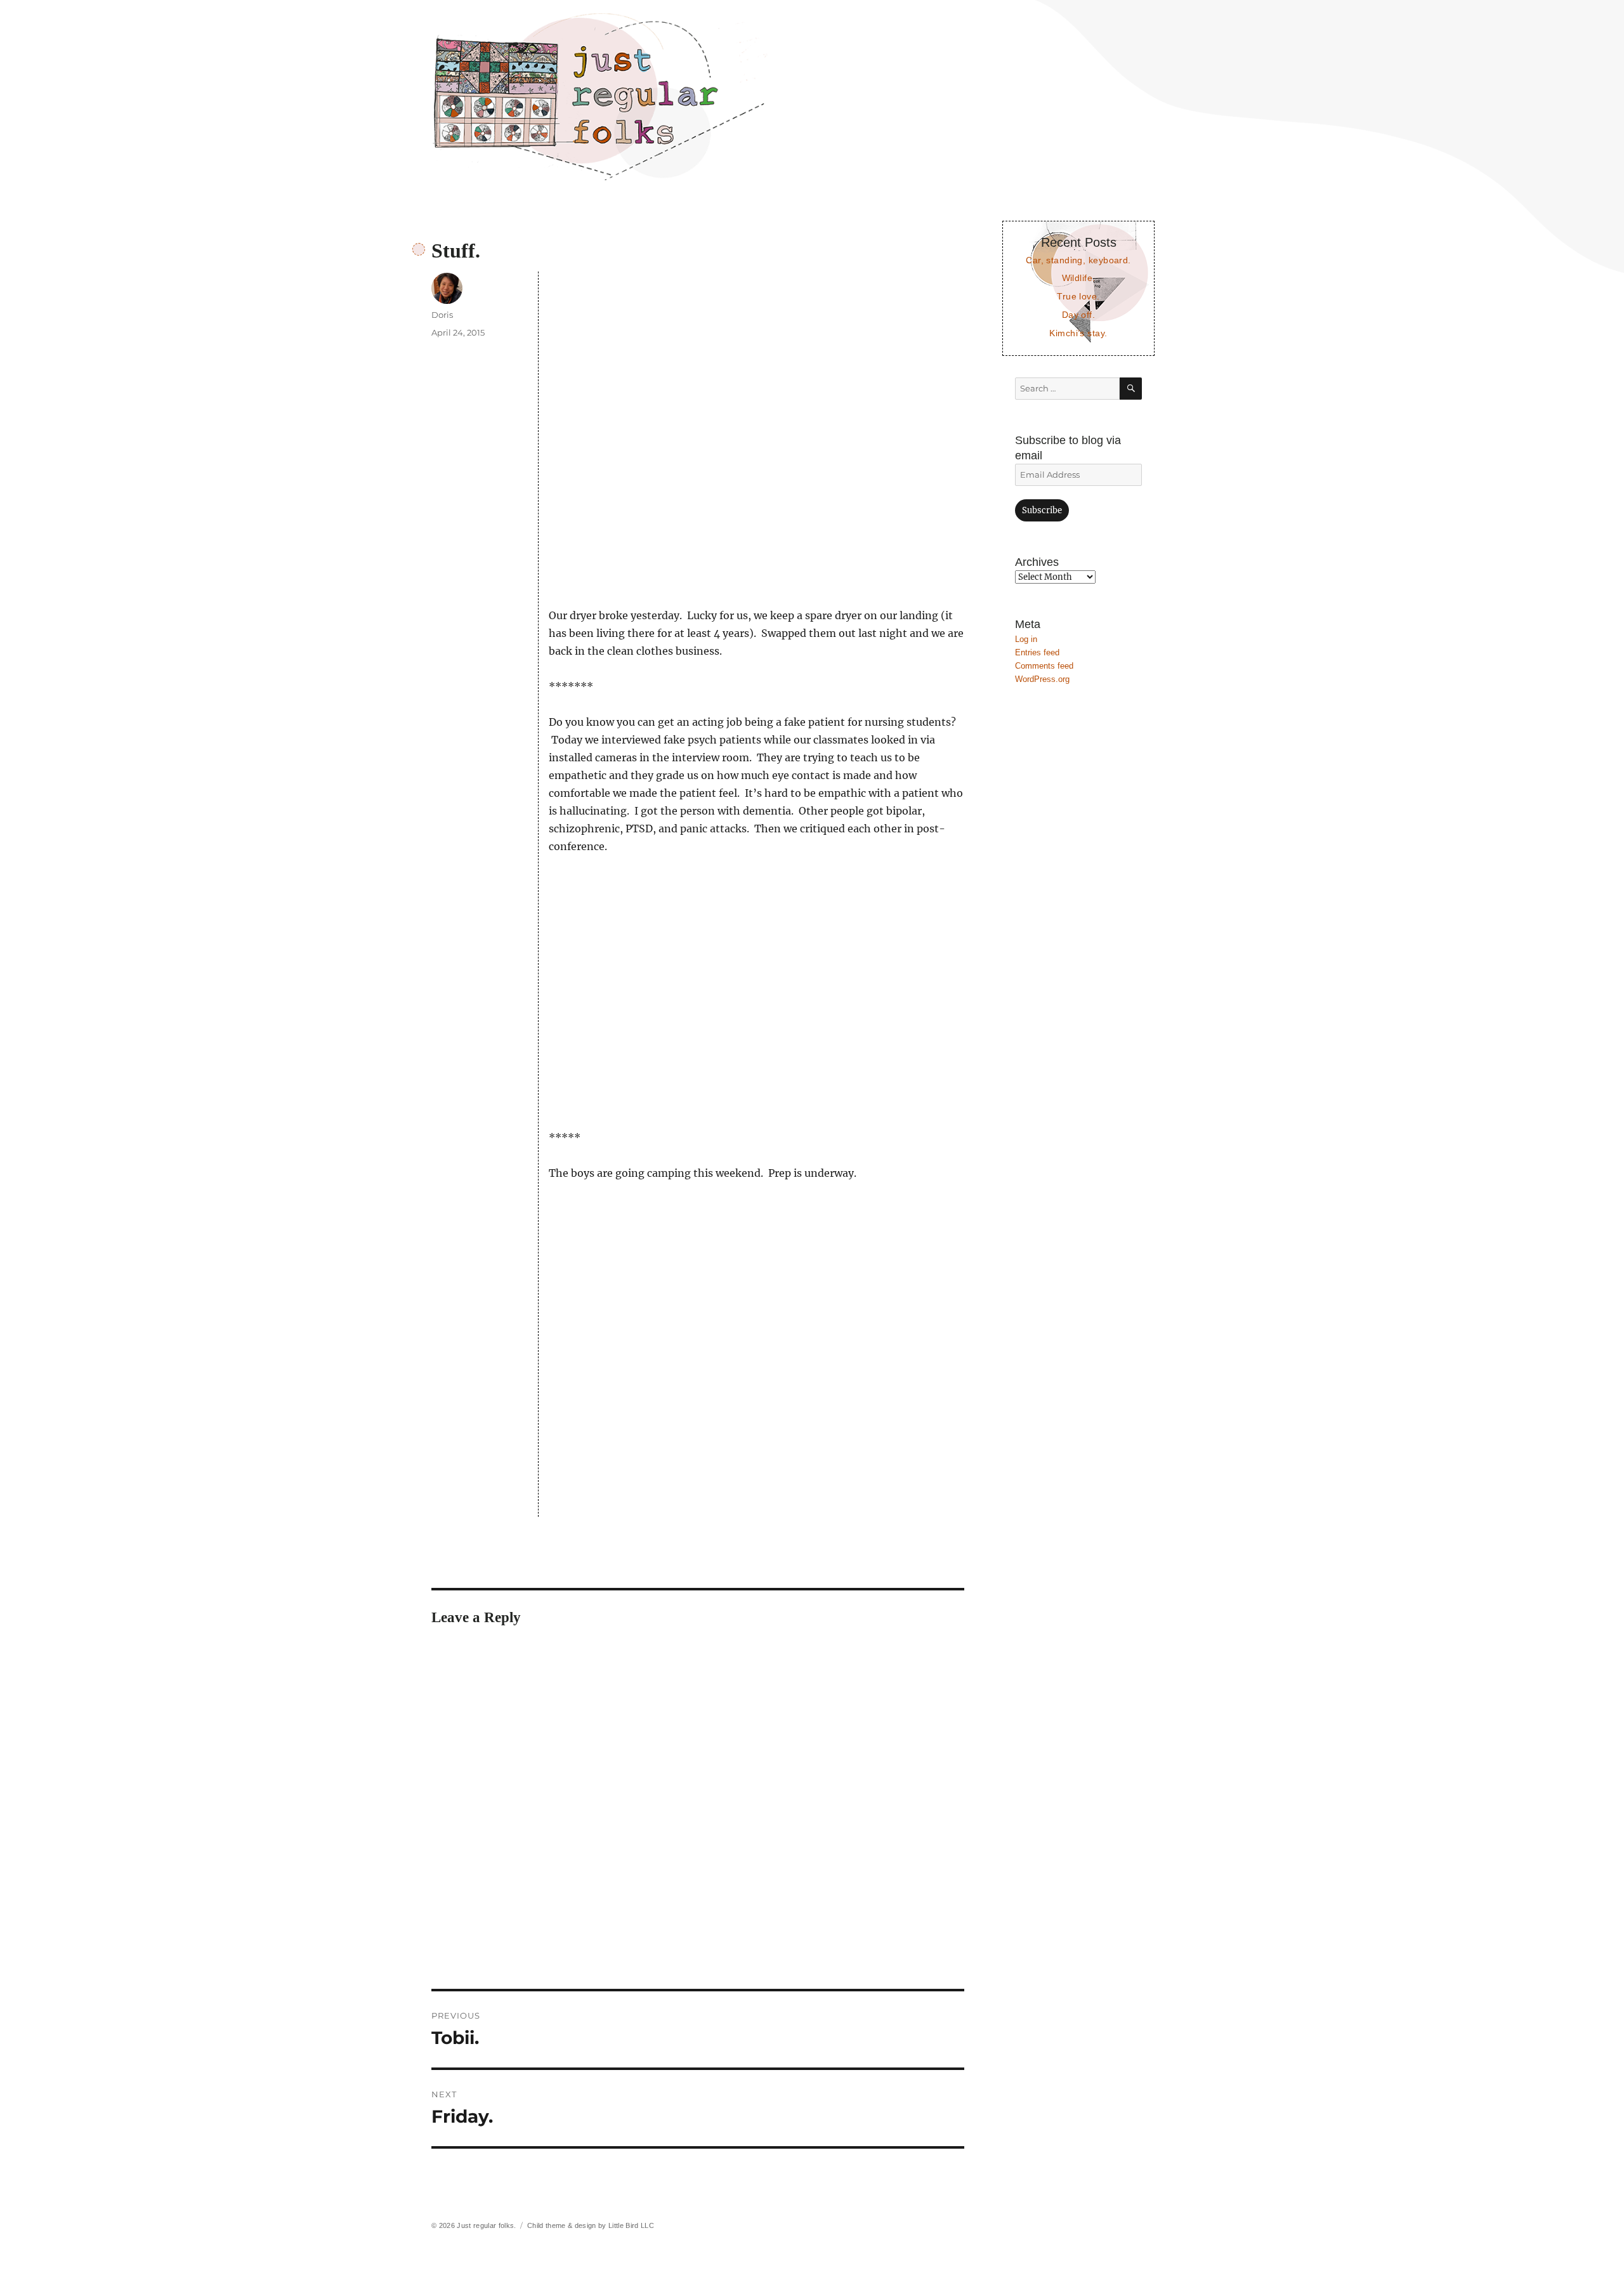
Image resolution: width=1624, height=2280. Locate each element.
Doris (442, 315)
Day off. (1078, 315)
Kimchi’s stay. (1078, 333)
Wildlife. (1079, 278)
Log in (1026, 639)
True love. (1078, 296)
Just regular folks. (486, 2225)
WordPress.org (1042, 679)
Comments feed (1044, 666)
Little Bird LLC (631, 2225)
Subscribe (1042, 510)
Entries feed (1037, 652)
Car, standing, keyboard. (1078, 260)
